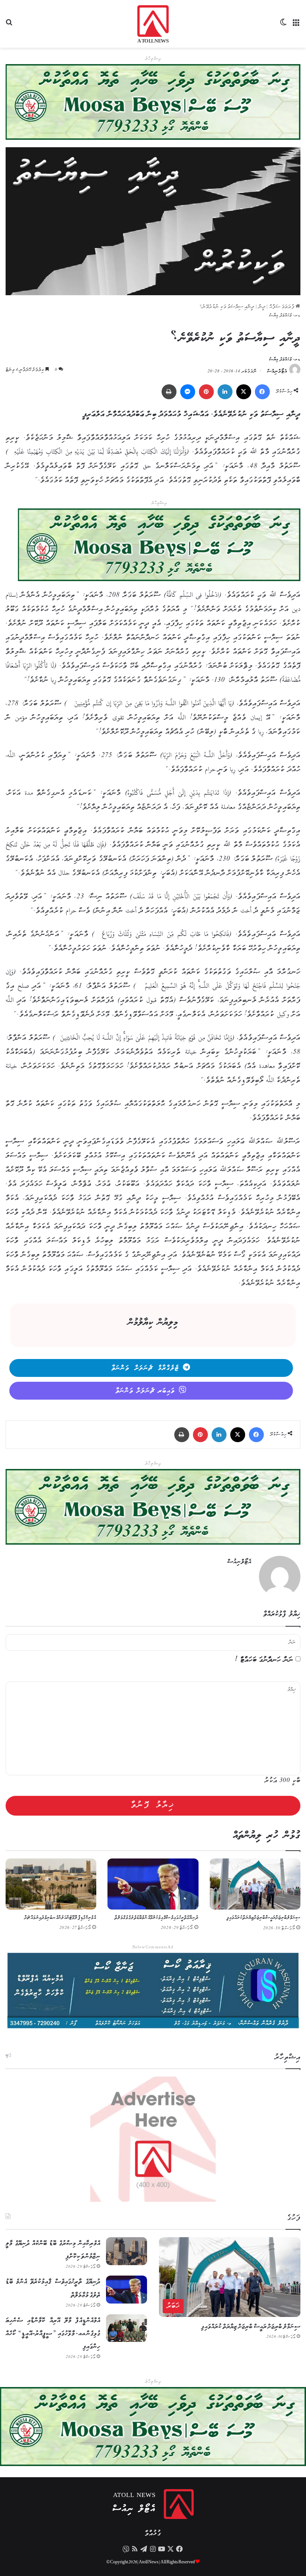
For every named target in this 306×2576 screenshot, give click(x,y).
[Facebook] (262, 392)
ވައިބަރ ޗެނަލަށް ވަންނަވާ (145, 1391)
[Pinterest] (206, 392)
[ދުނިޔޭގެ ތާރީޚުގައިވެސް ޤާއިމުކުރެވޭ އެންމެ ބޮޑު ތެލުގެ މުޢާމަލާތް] (153, 1884)
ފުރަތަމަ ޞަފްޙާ (282, 307)
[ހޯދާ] (9, 27)
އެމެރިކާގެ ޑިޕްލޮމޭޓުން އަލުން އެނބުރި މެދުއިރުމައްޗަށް (60, 1918)
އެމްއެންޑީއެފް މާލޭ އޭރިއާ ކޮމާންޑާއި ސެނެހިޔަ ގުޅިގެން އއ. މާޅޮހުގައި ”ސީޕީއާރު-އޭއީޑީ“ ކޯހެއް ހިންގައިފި (53, 2334)
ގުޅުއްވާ (153, 2534)
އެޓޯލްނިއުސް (277, 371)
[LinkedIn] (225, 392)
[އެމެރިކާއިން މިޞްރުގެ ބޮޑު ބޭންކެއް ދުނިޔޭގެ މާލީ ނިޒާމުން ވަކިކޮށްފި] (127, 2251)
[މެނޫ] (297, 27)
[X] (244, 392)
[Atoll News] (153, 24)
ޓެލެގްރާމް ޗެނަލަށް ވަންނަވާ (145, 1368)
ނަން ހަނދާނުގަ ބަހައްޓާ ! (264, 1660)
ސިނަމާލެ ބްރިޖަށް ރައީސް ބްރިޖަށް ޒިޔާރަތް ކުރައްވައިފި (263, 1918)
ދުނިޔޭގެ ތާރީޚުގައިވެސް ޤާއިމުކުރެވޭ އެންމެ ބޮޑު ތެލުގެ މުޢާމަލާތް (157, 1918)
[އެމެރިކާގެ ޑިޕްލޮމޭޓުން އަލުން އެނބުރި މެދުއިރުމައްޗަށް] (51, 1884)
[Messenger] (188, 392)
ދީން (262, 307)
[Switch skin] (284, 27)
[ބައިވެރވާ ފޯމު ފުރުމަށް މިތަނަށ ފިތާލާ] (159, 547)
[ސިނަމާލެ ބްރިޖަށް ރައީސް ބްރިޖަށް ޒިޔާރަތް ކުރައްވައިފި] (255, 1884)
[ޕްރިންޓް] (169, 392)
